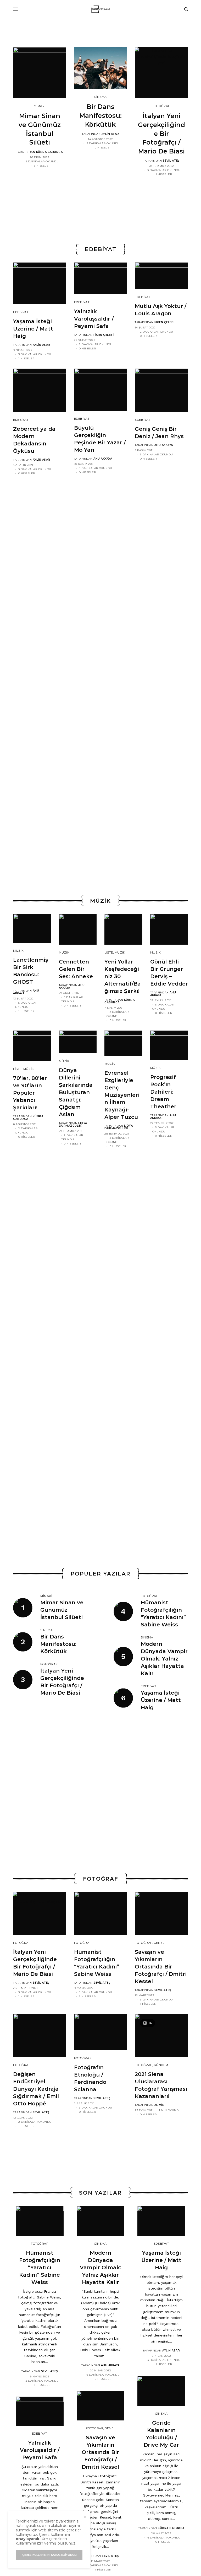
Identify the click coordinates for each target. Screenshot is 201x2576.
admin (160, 2105)
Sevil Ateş (171, 161)
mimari (40, 106)
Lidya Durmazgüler (73, 1124)
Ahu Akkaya (103, 459)
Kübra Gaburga (49, 152)
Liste (109, 952)
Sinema (100, 97)
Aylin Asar (110, 134)
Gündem (161, 2065)
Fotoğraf (161, 106)
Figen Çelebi (104, 335)
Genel (159, 1943)
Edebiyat (21, 312)
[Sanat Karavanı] (101, 9)
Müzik (18, 951)
